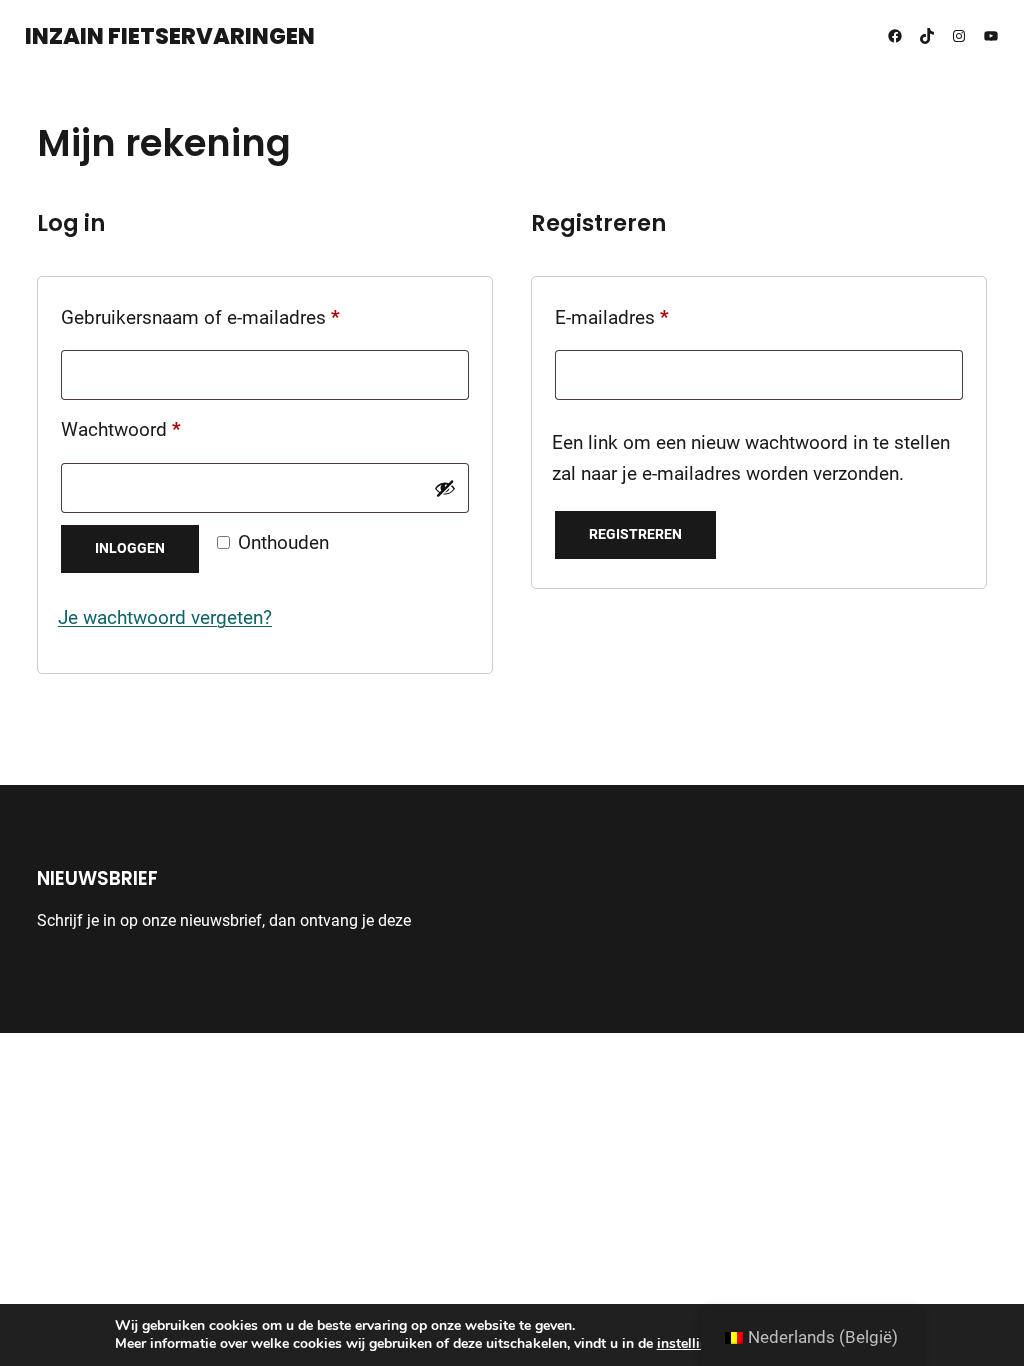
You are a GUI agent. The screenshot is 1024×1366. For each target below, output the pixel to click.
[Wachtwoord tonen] (445, 488)
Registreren (635, 534)
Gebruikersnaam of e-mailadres (229, 317)
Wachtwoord (150, 429)
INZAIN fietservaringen (170, 36)
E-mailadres (641, 317)
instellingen (694, 1344)
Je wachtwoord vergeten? (165, 618)
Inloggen (130, 548)
